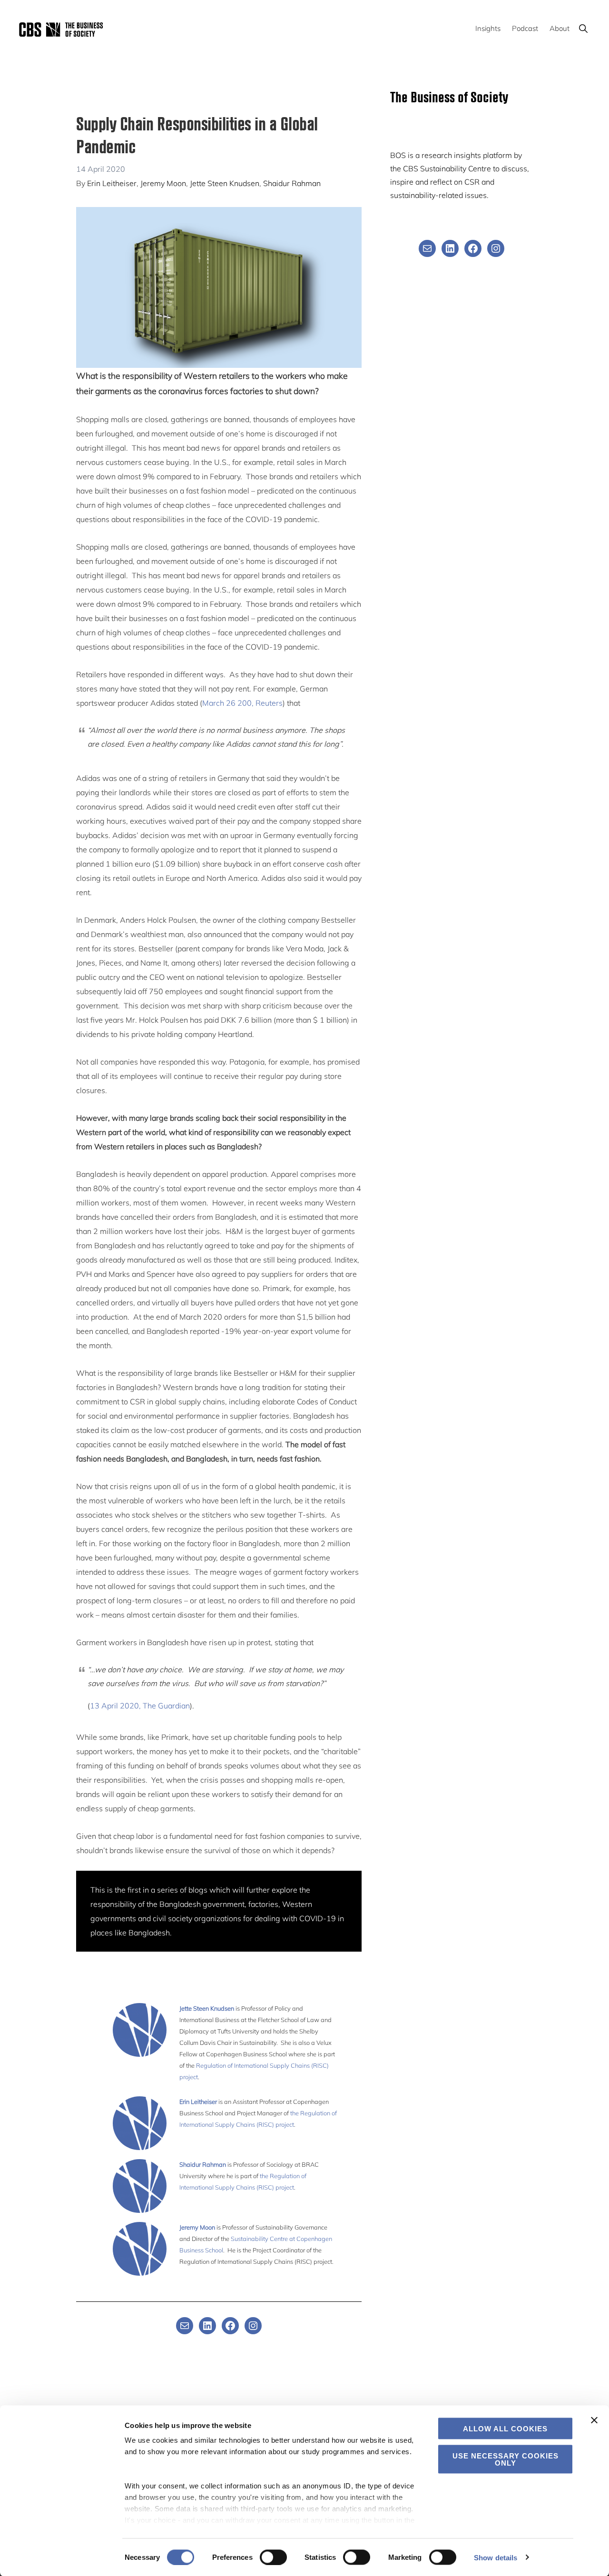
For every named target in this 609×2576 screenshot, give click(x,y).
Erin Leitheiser (112, 183)
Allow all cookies (505, 2429)
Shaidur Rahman (292, 183)
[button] (583, 28)
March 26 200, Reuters (242, 703)
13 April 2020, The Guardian (140, 1706)
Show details (496, 2557)
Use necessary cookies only (506, 2459)
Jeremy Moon (163, 183)
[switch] (273, 2557)
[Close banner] (594, 2420)
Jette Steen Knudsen (225, 183)
